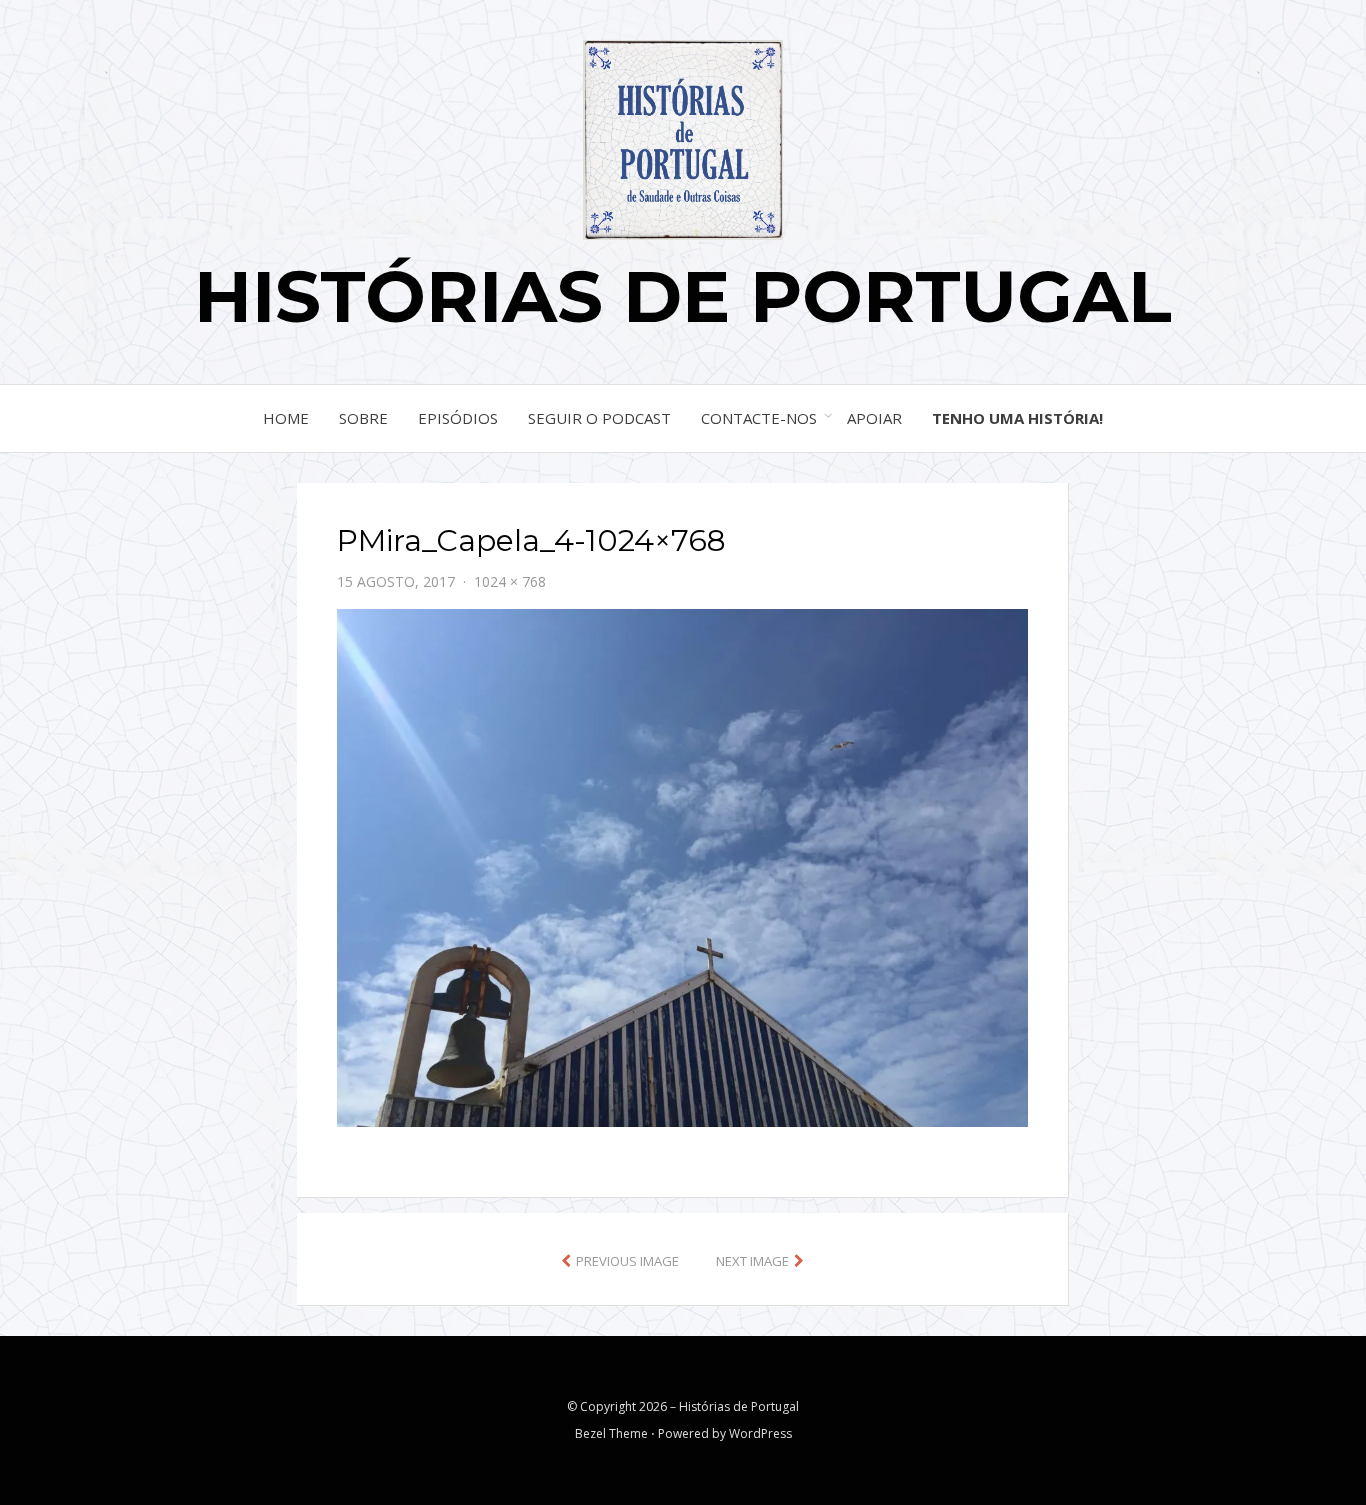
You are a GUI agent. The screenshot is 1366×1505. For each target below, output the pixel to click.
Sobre (363, 418)
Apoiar (874, 418)
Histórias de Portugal (683, 296)
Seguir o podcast (599, 418)
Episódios (458, 418)
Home (286, 418)
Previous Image (627, 1261)
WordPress (760, 1433)
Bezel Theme (611, 1433)
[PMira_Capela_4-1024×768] (682, 866)
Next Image (752, 1261)
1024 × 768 (510, 581)
